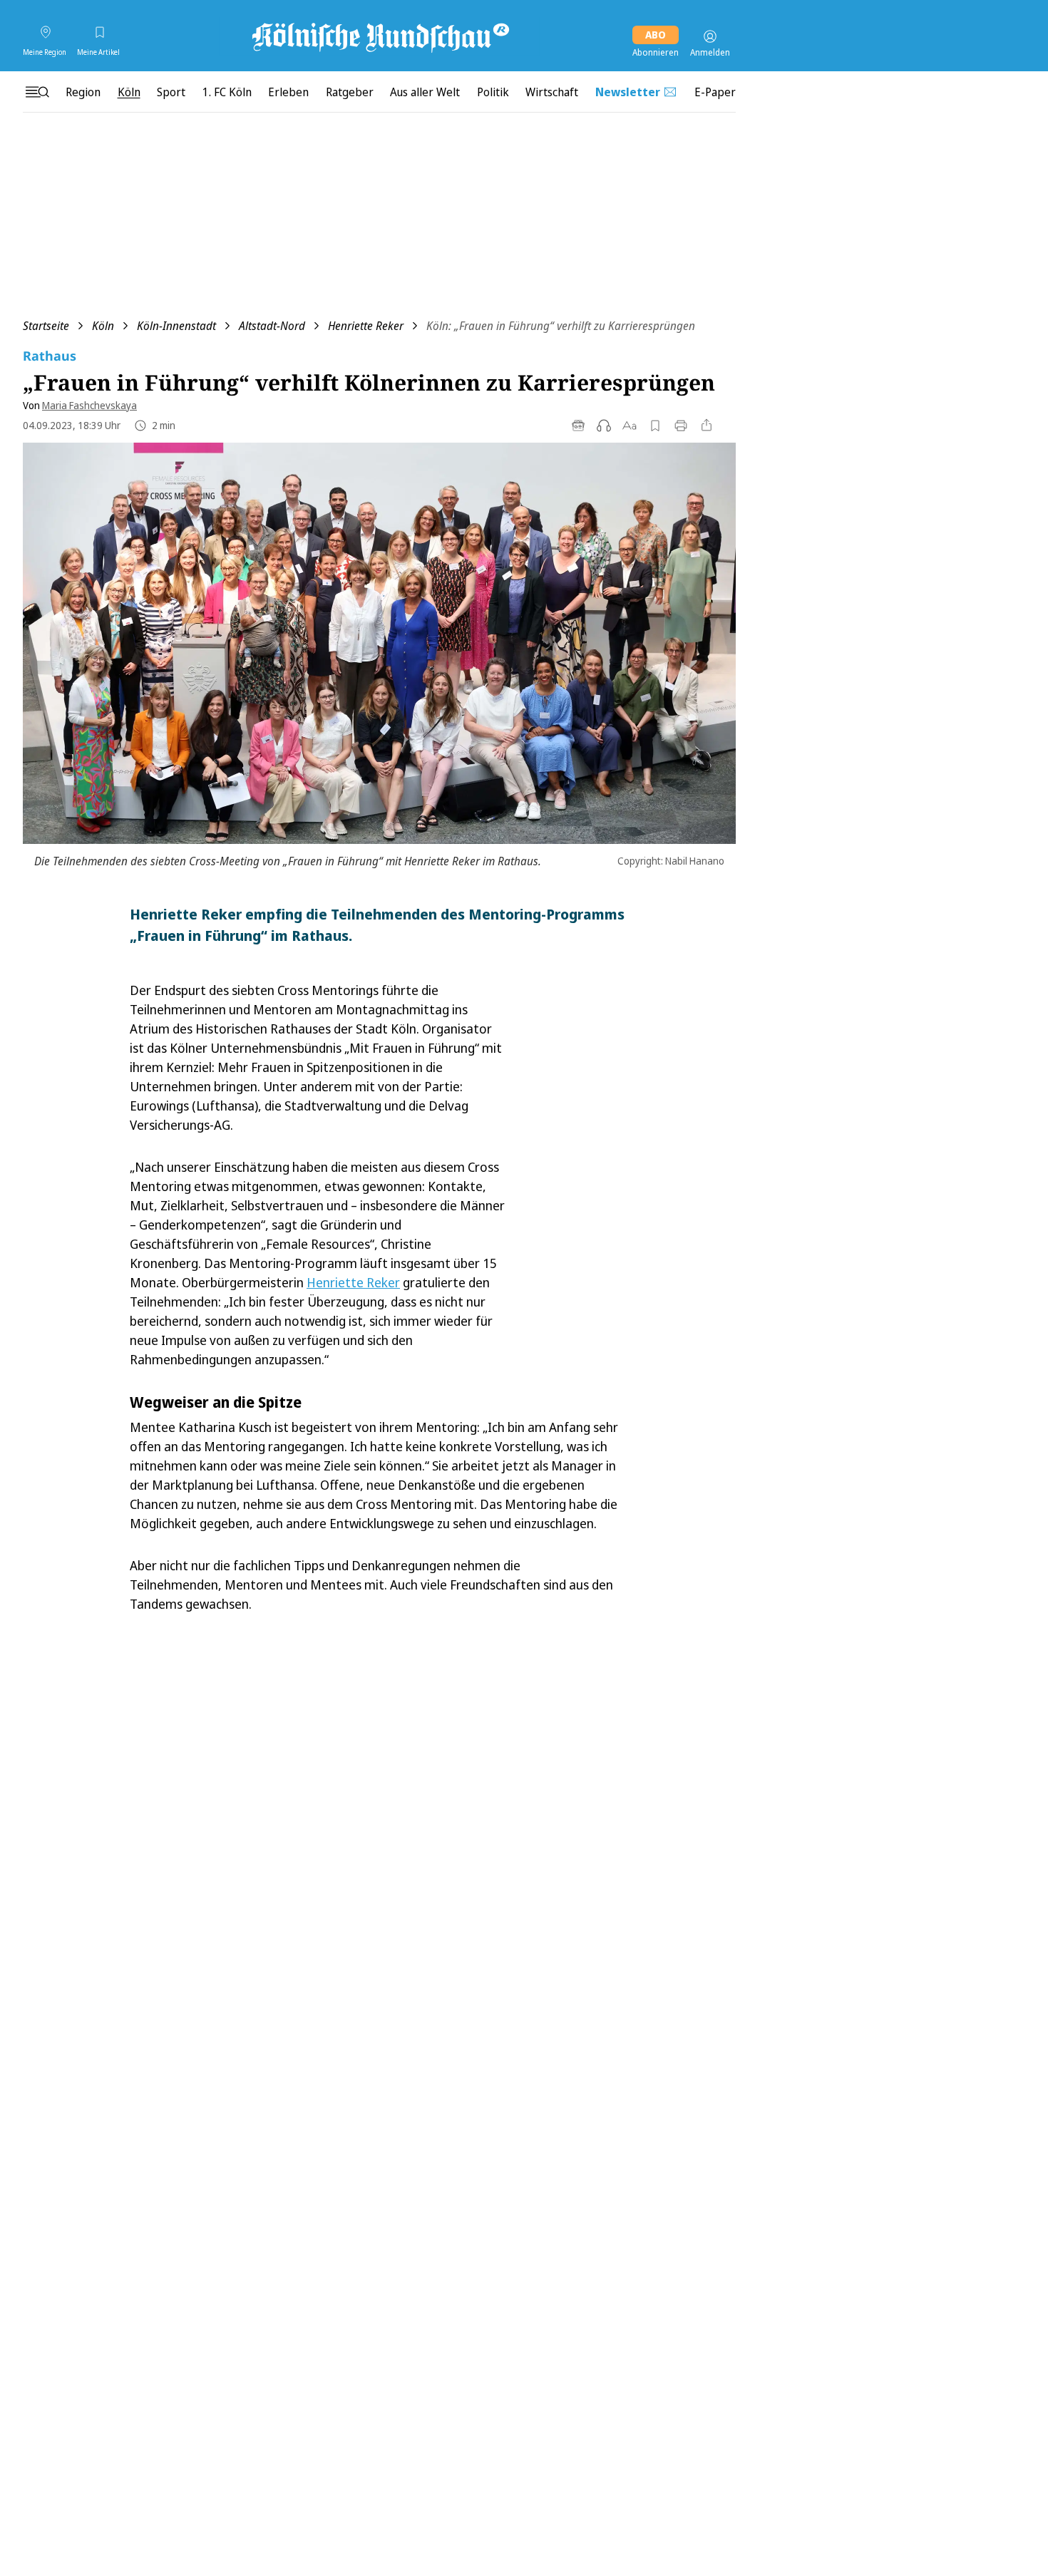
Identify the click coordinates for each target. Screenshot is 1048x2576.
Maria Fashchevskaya (89, 405)
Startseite (46, 326)
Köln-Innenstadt (176, 326)
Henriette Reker (366, 326)
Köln (103, 326)
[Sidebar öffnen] (37, 92)
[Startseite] (379, 36)
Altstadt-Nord (272, 326)
